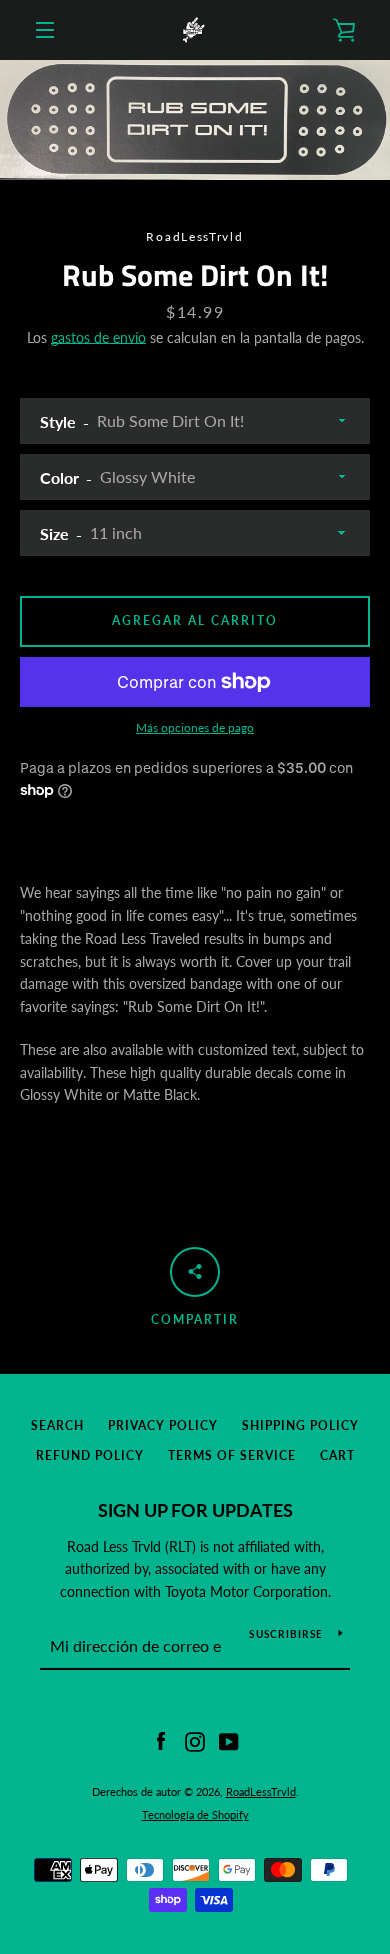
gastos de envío (98, 337)
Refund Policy (90, 1455)
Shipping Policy (300, 1425)
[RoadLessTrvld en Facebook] (161, 1740)
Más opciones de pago (195, 727)
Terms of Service (232, 1455)
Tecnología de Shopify (195, 1814)
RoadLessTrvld (261, 1791)
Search (57, 1425)
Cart (337, 1455)
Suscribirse (286, 1634)
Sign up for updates (195, 1510)
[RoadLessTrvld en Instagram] (195, 1740)
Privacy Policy (163, 1425)
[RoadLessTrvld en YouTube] (229, 1740)
